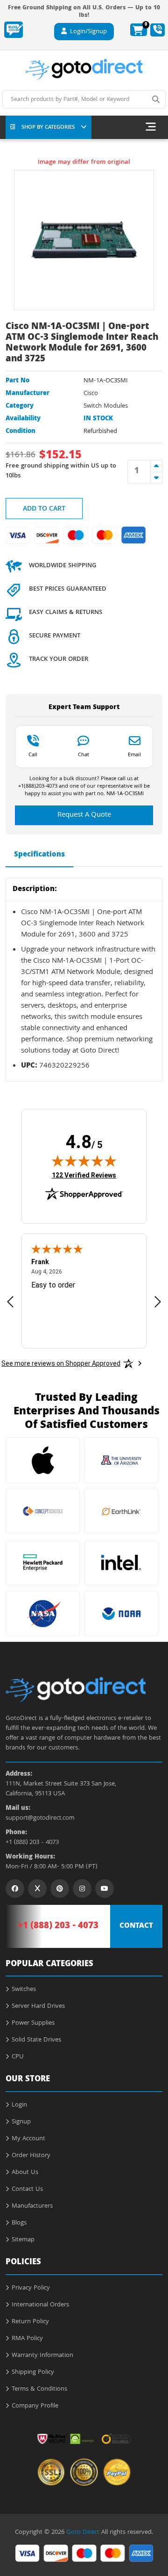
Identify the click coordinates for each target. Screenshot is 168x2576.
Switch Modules (106, 406)
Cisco (91, 394)
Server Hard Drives (38, 2006)
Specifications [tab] (39, 855)
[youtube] (105, 1888)
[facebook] (15, 1888)
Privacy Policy (31, 2288)
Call (33, 754)
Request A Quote (84, 815)
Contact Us (27, 2189)
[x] (37, 1888)
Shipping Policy (33, 2372)
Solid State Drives (36, 2040)
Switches (24, 1990)
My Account (28, 2139)
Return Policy (30, 2322)
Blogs (19, 2223)
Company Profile (35, 2406)
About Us (25, 2173)
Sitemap (23, 2240)
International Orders (40, 2305)
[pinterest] (60, 1888)
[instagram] (82, 1888)
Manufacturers (32, 2206)
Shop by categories (48, 128)
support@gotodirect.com (40, 1819)
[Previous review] (10, 1301)
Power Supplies (33, 2023)
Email (134, 754)
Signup (21, 2122)
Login (19, 2105)
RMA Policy (27, 2339)
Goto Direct (83, 2532)
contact (136, 1926)
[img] (84, 1161)
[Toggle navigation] (151, 127)
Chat (84, 754)
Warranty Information (42, 2356)
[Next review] (158, 1301)
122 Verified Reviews (84, 1175)
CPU (18, 2057)
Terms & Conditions (39, 2389)
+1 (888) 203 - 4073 (32, 1843)
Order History (31, 2156)
